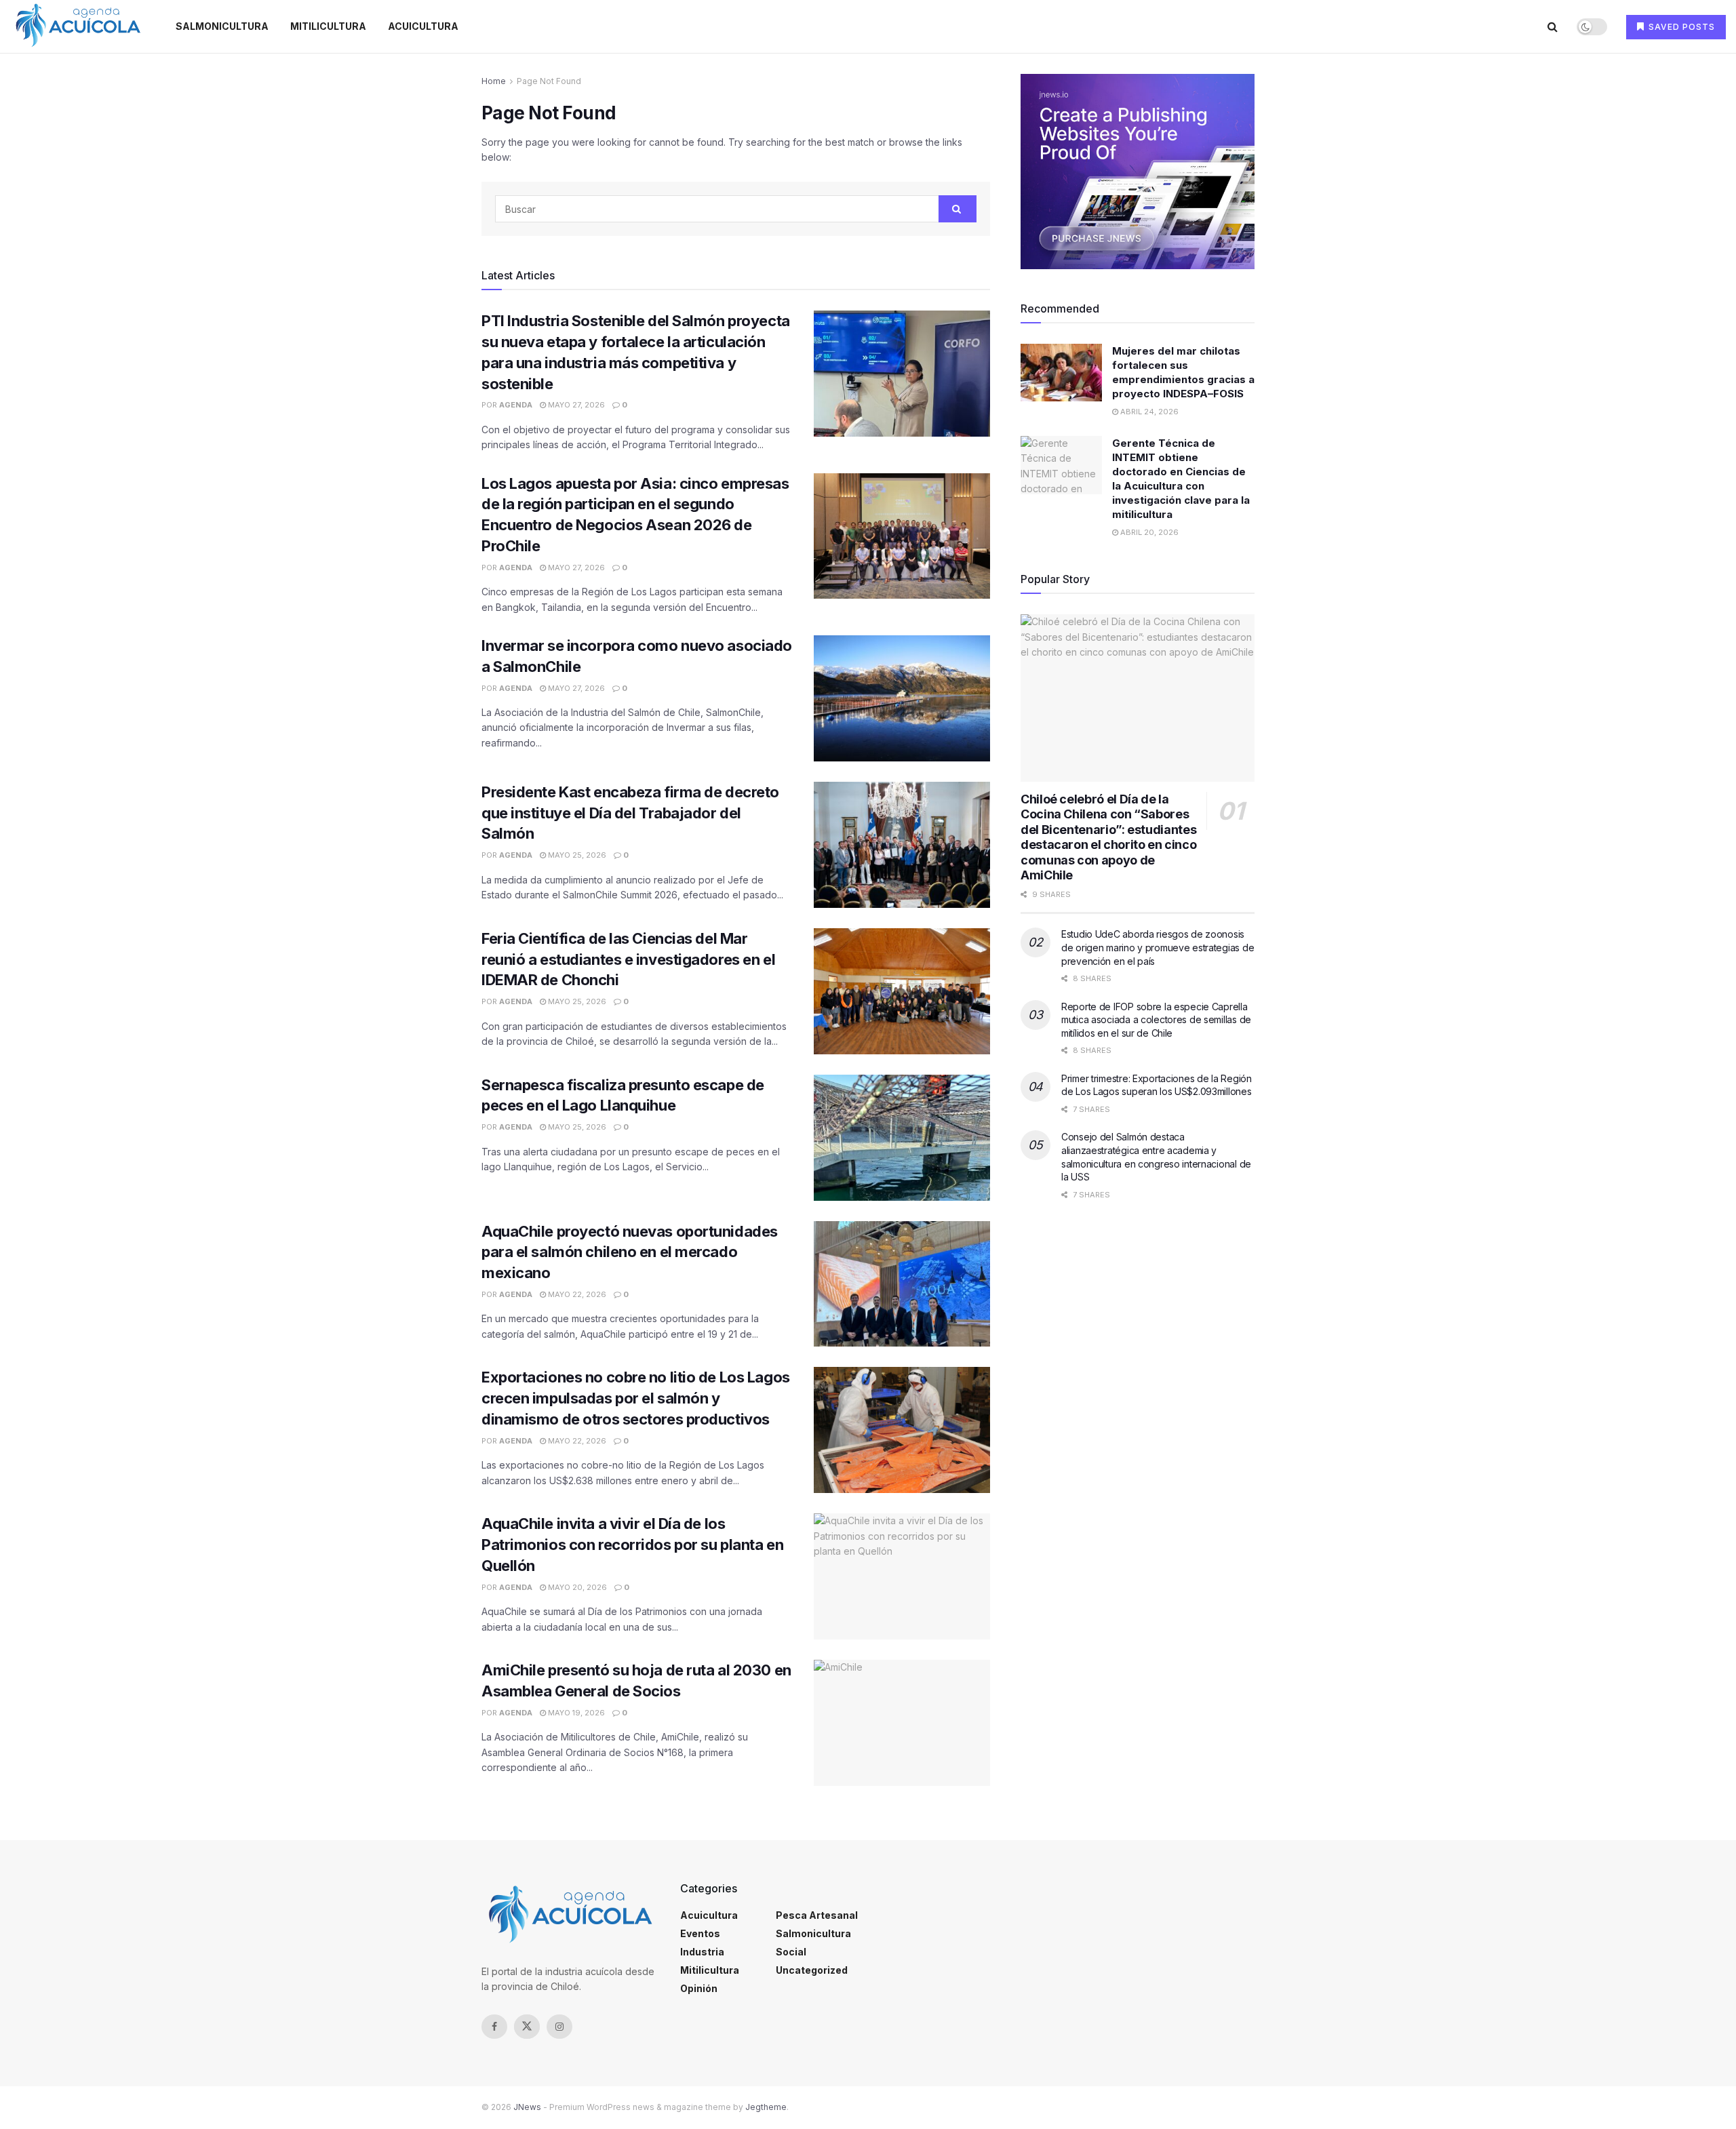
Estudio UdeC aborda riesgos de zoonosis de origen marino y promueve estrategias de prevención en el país (1158, 947)
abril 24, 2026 (1148, 412)
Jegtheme (766, 2107)
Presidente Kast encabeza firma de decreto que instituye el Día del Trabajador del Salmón (630, 813)
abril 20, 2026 (1148, 532)
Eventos (700, 1933)
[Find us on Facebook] (494, 2027)
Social (791, 1952)
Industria (702, 1952)
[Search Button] (1553, 26)
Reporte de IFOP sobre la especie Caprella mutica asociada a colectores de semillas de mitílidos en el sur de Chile (1156, 1020)
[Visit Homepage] (78, 26)
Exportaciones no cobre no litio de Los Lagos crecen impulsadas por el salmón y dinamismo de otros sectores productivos (636, 1398)
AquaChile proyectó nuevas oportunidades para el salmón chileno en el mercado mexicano (630, 1252)
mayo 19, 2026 (575, 1713)
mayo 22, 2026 (576, 1294)
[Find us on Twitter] (527, 2027)
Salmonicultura (222, 26)
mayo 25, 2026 (576, 855)
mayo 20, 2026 (576, 1587)
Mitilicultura (328, 26)
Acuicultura (423, 26)
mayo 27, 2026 (575, 405)
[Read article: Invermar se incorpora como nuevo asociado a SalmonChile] (902, 698)
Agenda (516, 405)
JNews (527, 2107)
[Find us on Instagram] (559, 2027)
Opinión (699, 1988)
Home (494, 81)
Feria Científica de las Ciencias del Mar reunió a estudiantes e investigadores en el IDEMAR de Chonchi (628, 959)
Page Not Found (549, 81)
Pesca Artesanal (817, 1915)
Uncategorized (812, 1970)
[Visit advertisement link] (1138, 172)
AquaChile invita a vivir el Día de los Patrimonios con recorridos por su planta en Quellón (632, 1545)
